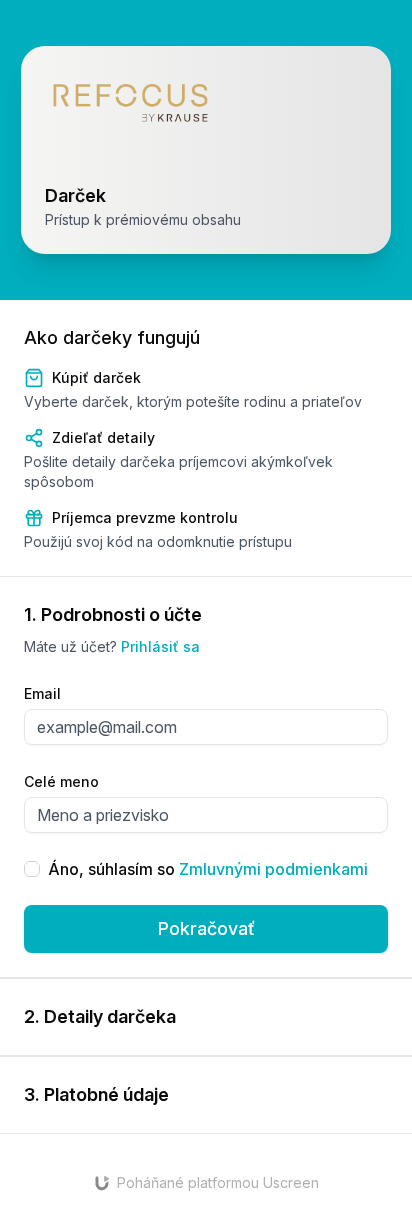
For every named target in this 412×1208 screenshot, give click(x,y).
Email (42, 693)
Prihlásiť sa (160, 646)
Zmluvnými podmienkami (273, 869)
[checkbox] (32, 869)
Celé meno (61, 781)
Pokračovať (206, 928)
